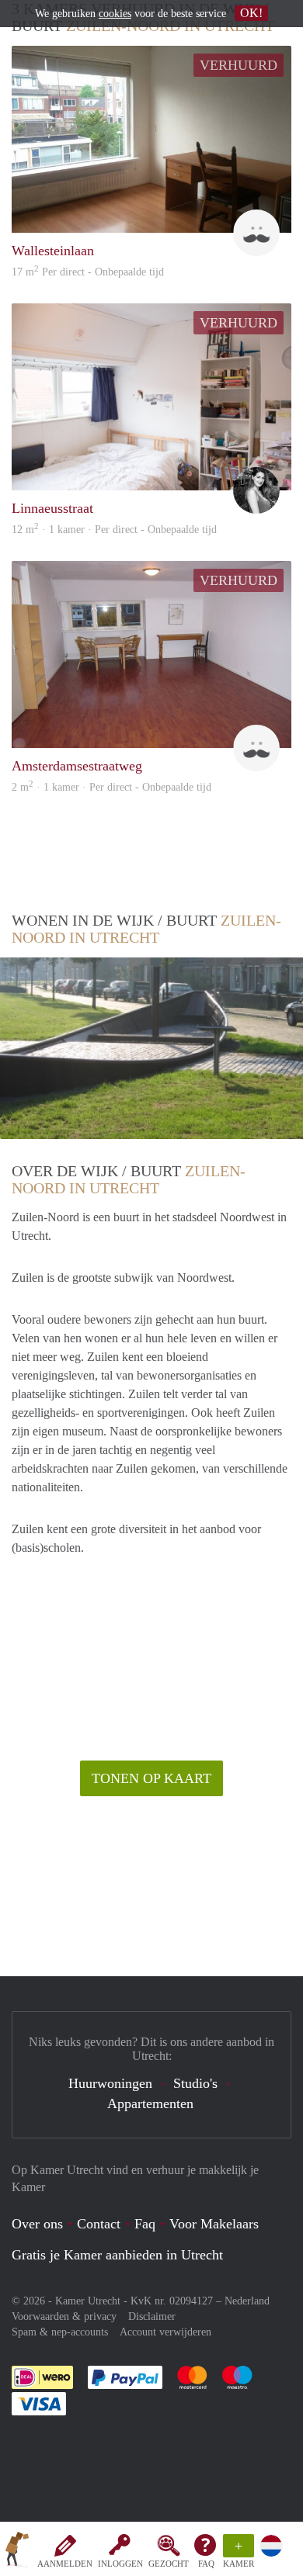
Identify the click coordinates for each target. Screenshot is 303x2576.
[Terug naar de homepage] (17, 2552)
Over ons (37, 2224)
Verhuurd (239, 65)
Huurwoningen (110, 2083)
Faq (145, 2224)
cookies (115, 14)
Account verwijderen (165, 2332)
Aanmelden (65, 2564)
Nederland (247, 2301)
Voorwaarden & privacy (64, 2316)
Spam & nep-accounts (60, 2332)
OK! (251, 13)
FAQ (206, 2564)
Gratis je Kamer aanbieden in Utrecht (117, 2255)
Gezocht (169, 2564)
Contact (99, 2224)
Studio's (195, 2083)
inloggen (120, 2564)
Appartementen (150, 2103)
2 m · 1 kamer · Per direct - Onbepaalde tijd (111, 787)
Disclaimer (152, 2316)
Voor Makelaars (214, 2224)
